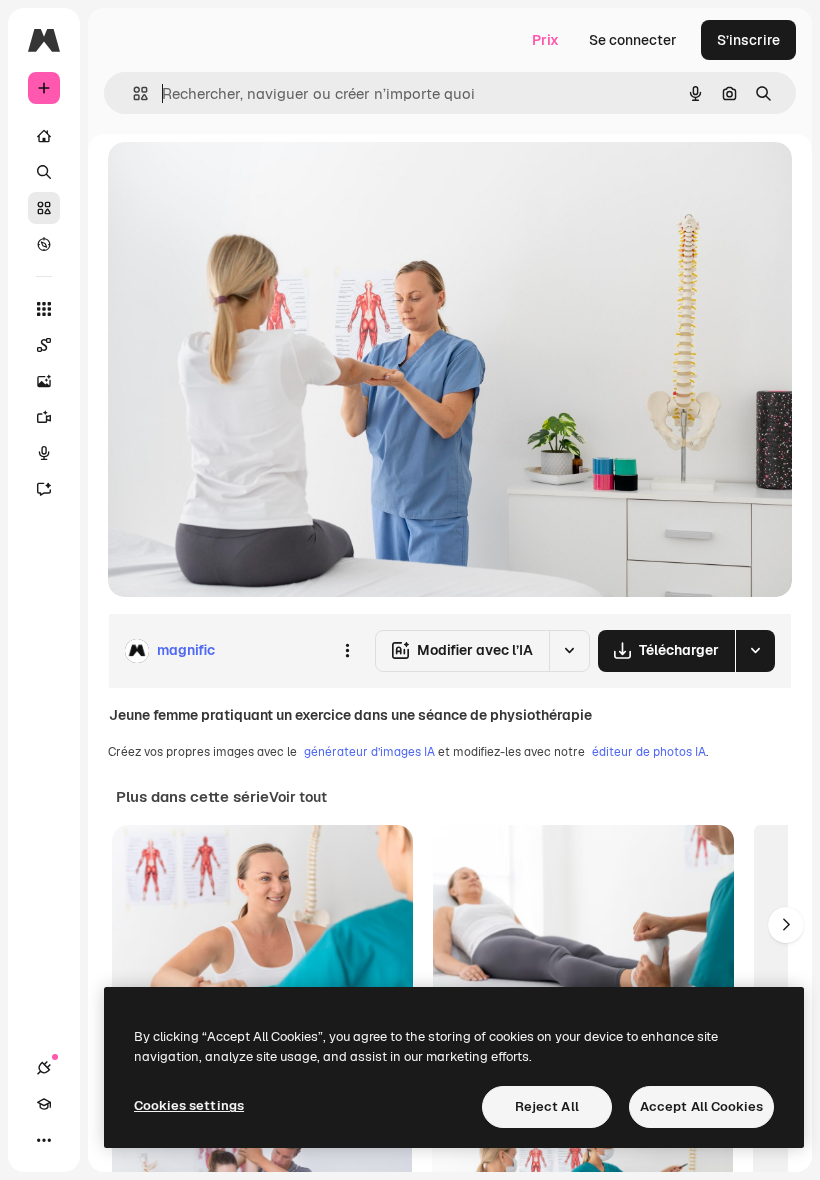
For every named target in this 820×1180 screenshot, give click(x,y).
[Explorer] (44, 244)
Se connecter (633, 40)
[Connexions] (44, 1068)
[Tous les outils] (44, 309)
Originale (240, 179)
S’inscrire (748, 40)
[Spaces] (44, 345)
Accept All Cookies (701, 1106)
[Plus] (44, 1140)
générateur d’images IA (369, 752)
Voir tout (298, 797)
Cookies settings (189, 1105)
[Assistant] (44, 489)
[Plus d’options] (347, 651)
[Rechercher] (44, 172)
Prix (545, 40)
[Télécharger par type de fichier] (755, 651)
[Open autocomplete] (132, 93)
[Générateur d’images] (44, 381)
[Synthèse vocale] (44, 453)
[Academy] (44, 1104)
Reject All (547, 1106)
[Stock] (44, 208)
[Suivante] (786, 925)
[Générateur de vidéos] (44, 417)
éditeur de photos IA (649, 752)
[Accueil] (44, 136)
